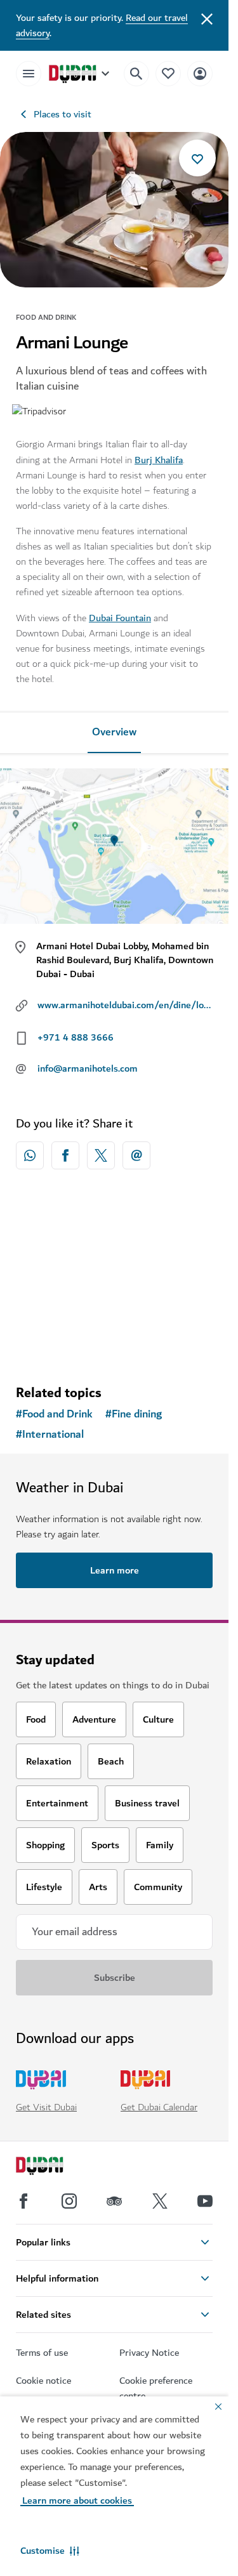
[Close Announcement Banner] (207, 18)
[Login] (200, 73)
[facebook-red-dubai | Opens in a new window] (65, 1155)
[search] (136, 74)
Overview (114, 732)
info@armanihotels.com (88, 1068)
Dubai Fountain (120, 618)
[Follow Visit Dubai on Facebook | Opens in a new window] (23, 2201)
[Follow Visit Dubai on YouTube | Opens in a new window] (205, 2201)
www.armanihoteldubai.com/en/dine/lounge (125, 1005)
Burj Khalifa (159, 460)
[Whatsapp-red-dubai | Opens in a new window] (30, 1155)
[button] (50, 2551)
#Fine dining (134, 1414)
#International (50, 1435)
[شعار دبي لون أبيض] (54, 2167)
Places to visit (63, 114)
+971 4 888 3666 (76, 1037)
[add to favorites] (197, 158)
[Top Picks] (168, 73)
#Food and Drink (54, 1414)
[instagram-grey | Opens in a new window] (69, 2201)
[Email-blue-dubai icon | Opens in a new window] (136, 1155)
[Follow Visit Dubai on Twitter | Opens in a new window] (160, 2201)
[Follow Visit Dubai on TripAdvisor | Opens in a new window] (114, 2201)
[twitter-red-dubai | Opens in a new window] (101, 1155)
